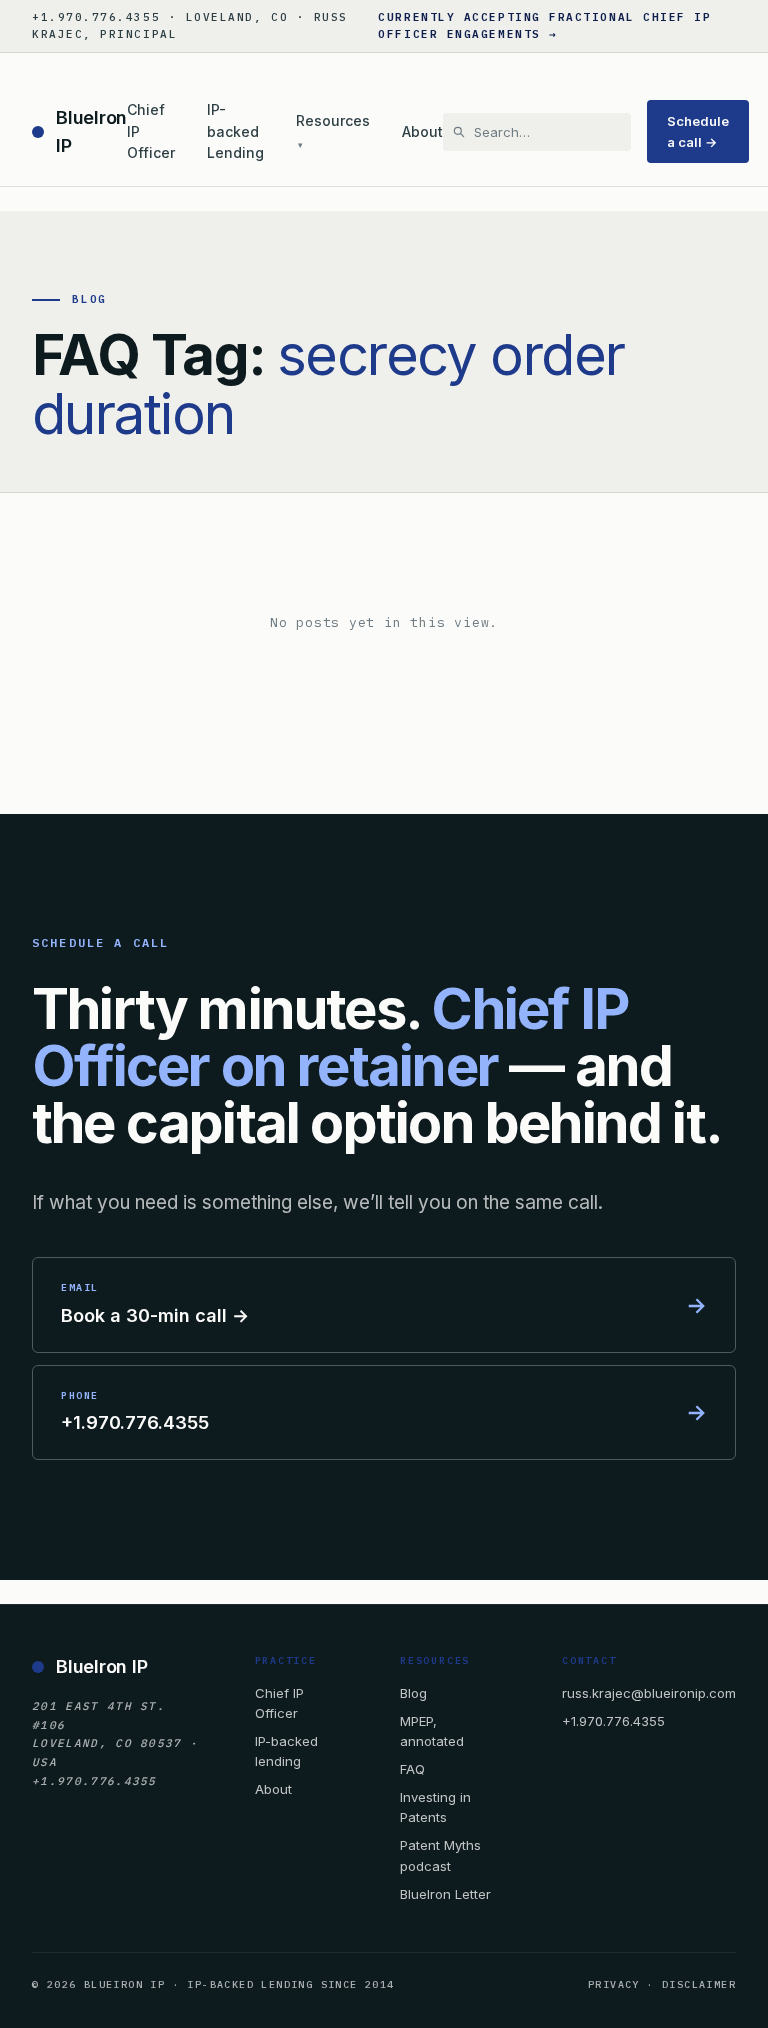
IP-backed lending (286, 1751)
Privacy (614, 1984)
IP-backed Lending (235, 131)
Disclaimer (699, 1984)
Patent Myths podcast (440, 1855)
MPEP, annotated (432, 1731)
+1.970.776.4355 (613, 1721)
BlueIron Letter (445, 1894)
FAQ (412, 1769)
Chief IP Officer (151, 131)
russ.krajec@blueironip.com (649, 1693)
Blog (413, 1693)
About (422, 131)
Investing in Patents (435, 1807)
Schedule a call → (698, 131)
